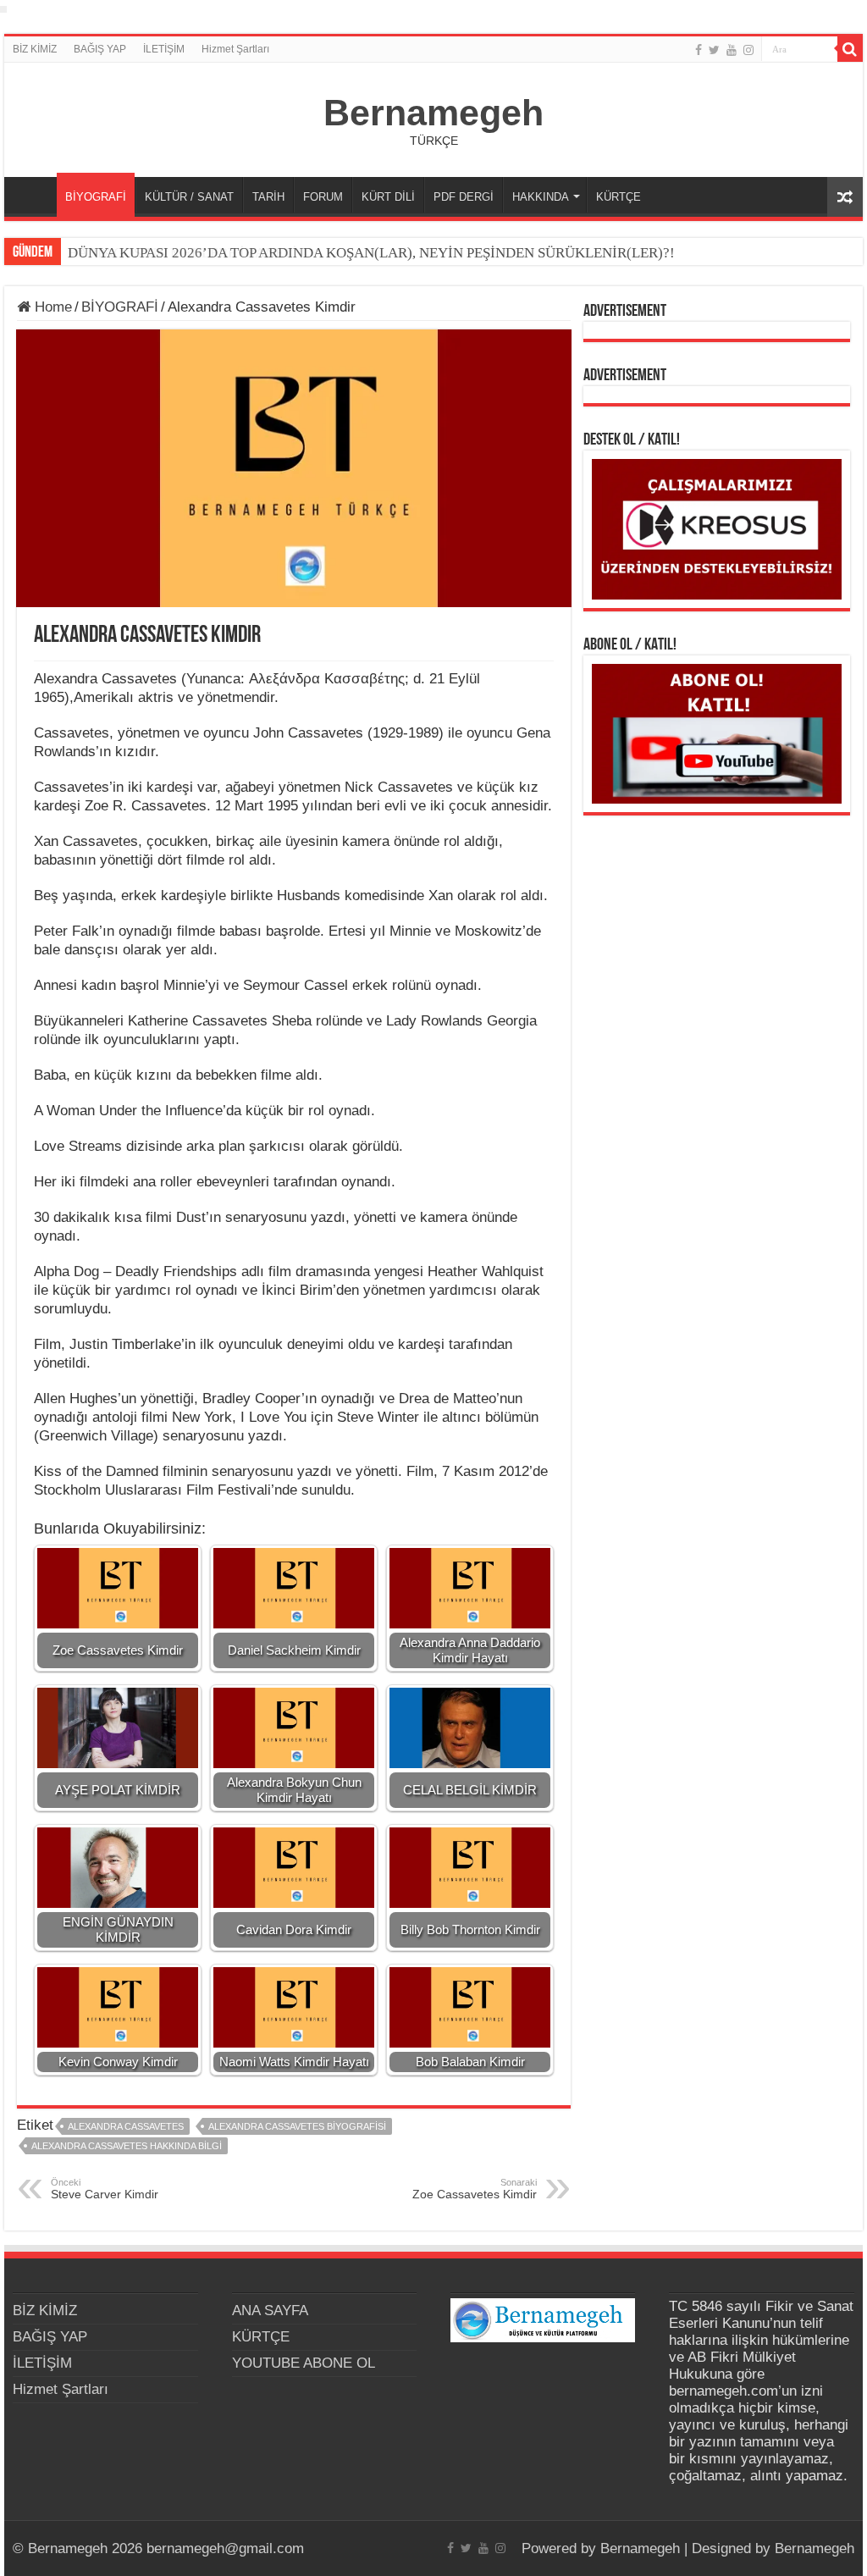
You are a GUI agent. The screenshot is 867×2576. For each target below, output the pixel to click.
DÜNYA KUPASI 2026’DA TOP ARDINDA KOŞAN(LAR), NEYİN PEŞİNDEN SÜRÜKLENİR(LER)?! (371, 253)
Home (51, 307)
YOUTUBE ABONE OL (304, 2363)
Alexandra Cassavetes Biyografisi (297, 2126)
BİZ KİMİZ (35, 49)
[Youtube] (732, 50)
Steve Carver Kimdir (105, 2189)
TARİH (268, 197)
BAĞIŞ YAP (100, 49)
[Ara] (850, 49)
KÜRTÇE (618, 197)
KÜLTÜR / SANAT (189, 197)
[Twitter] (714, 50)
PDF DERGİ (464, 197)
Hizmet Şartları (235, 49)
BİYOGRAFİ (96, 197)
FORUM (323, 197)
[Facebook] (699, 50)
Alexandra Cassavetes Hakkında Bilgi (127, 2146)
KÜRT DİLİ (388, 197)
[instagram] (748, 50)
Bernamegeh (433, 113)
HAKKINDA (541, 197)
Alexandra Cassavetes (126, 2126)
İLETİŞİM (164, 49)
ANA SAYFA (35, 195)
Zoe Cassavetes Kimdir (475, 2189)
